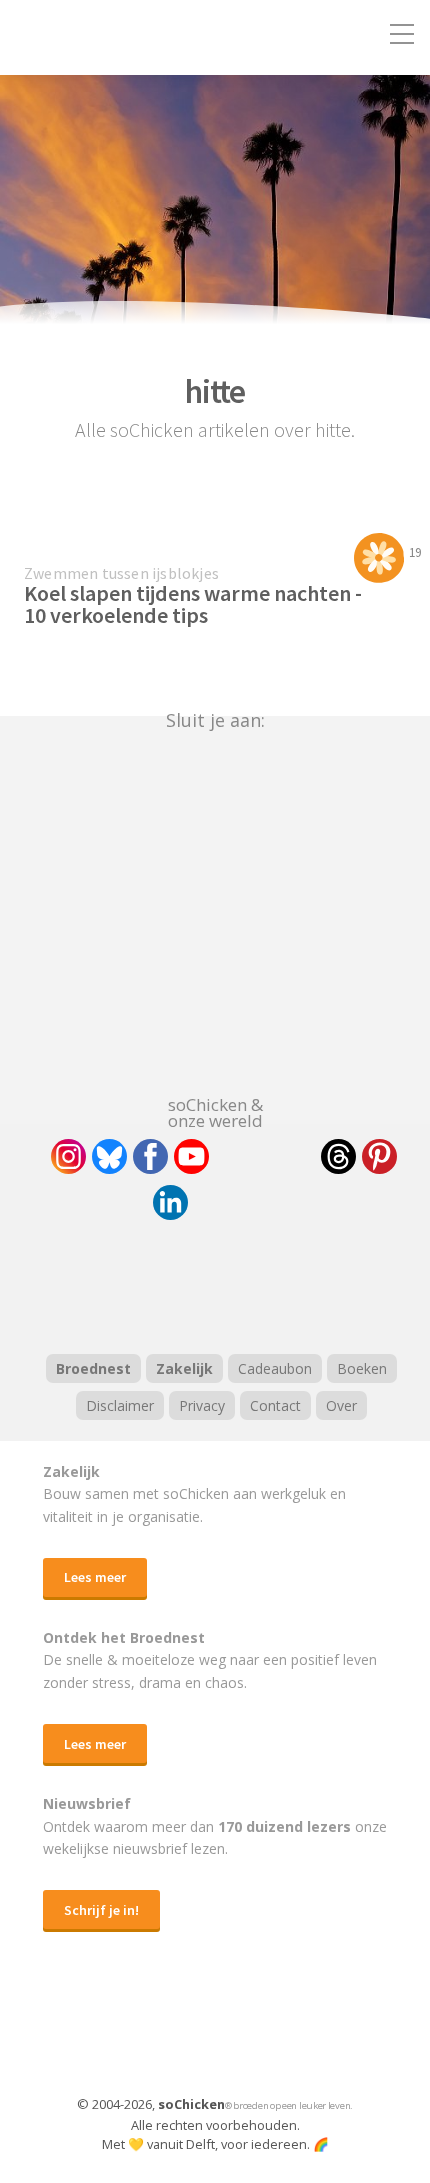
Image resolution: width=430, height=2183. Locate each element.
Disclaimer (120, 1405)
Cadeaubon (275, 1368)
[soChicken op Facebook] (150, 1156)
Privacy (202, 1405)
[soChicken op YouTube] (191, 1156)
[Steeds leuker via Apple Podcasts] (267, 1284)
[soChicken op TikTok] (265, 1156)
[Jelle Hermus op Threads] (338, 1156)
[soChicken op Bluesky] (109, 1156)
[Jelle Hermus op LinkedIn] (170, 1202)
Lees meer (95, 1577)
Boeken (362, 1368)
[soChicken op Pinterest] (379, 1156)
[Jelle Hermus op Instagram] (68, 1156)
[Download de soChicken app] (163, 2033)
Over (341, 1405)
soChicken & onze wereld (215, 1111)
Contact (275, 1405)
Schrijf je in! (101, 1910)
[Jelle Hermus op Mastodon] (244, 1202)
